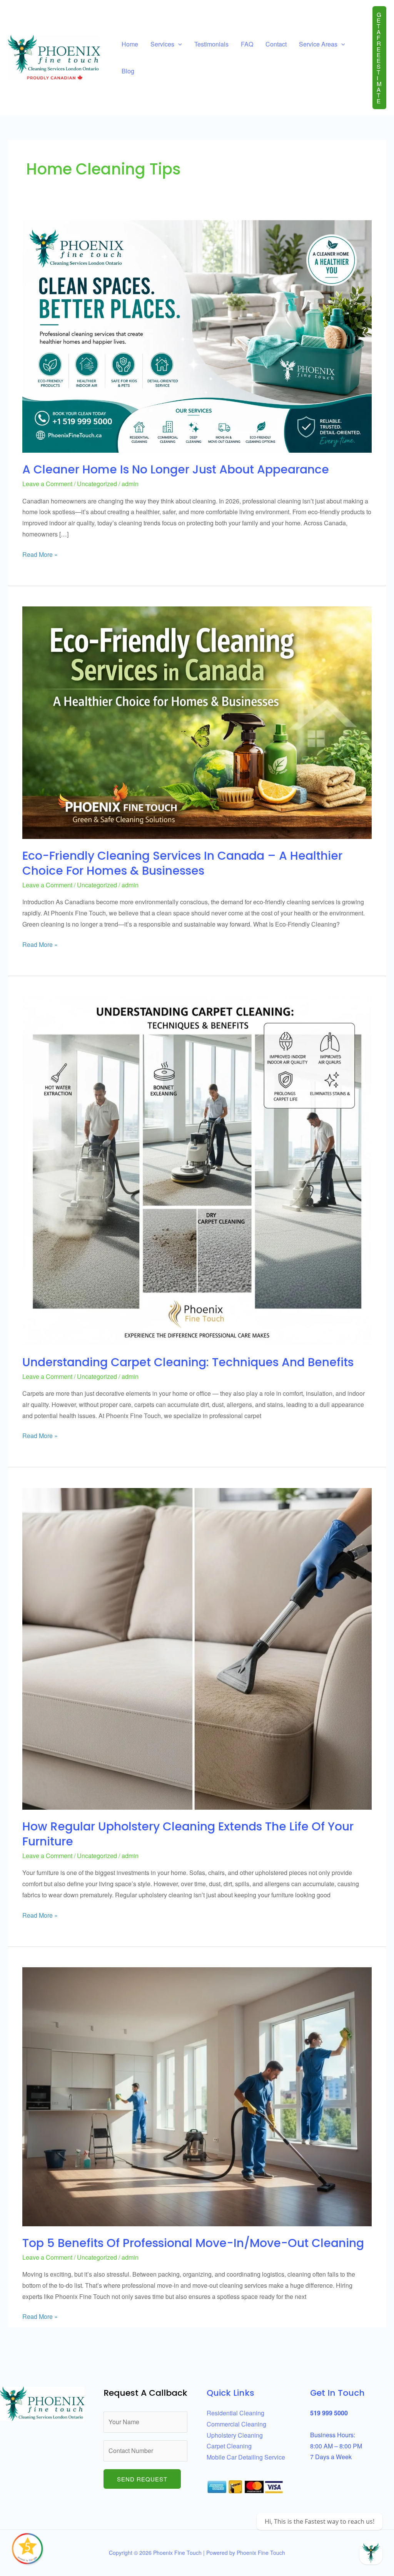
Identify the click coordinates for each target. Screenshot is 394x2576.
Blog (128, 71)
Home (130, 44)
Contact (276, 44)
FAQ (247, 44)
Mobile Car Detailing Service (246, 2457)
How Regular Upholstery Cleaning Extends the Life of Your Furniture (188, 1834)
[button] (379, 58)
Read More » (40, 554)
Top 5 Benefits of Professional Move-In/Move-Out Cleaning (193, 2243)
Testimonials (211, 44)
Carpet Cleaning (229, 2446)
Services (162, 44)
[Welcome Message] (371, 2553)
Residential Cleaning (235, 2413)
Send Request (142, 2479)
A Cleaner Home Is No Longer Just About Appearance (176, 469)
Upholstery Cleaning (235, 2435)
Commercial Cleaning (236, 2424)
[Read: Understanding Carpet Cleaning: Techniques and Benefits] (197, 1170)
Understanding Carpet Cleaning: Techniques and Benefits (188, 1362)
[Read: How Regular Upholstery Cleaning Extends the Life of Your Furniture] (197, 1648)
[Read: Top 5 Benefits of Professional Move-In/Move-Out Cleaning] (197, 2096)
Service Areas (318, 44)
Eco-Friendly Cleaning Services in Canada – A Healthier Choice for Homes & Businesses (182, 863)
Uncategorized (97, 484)
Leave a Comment (47, 484)
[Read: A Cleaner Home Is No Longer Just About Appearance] (197, 336)
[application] (178, 44)
